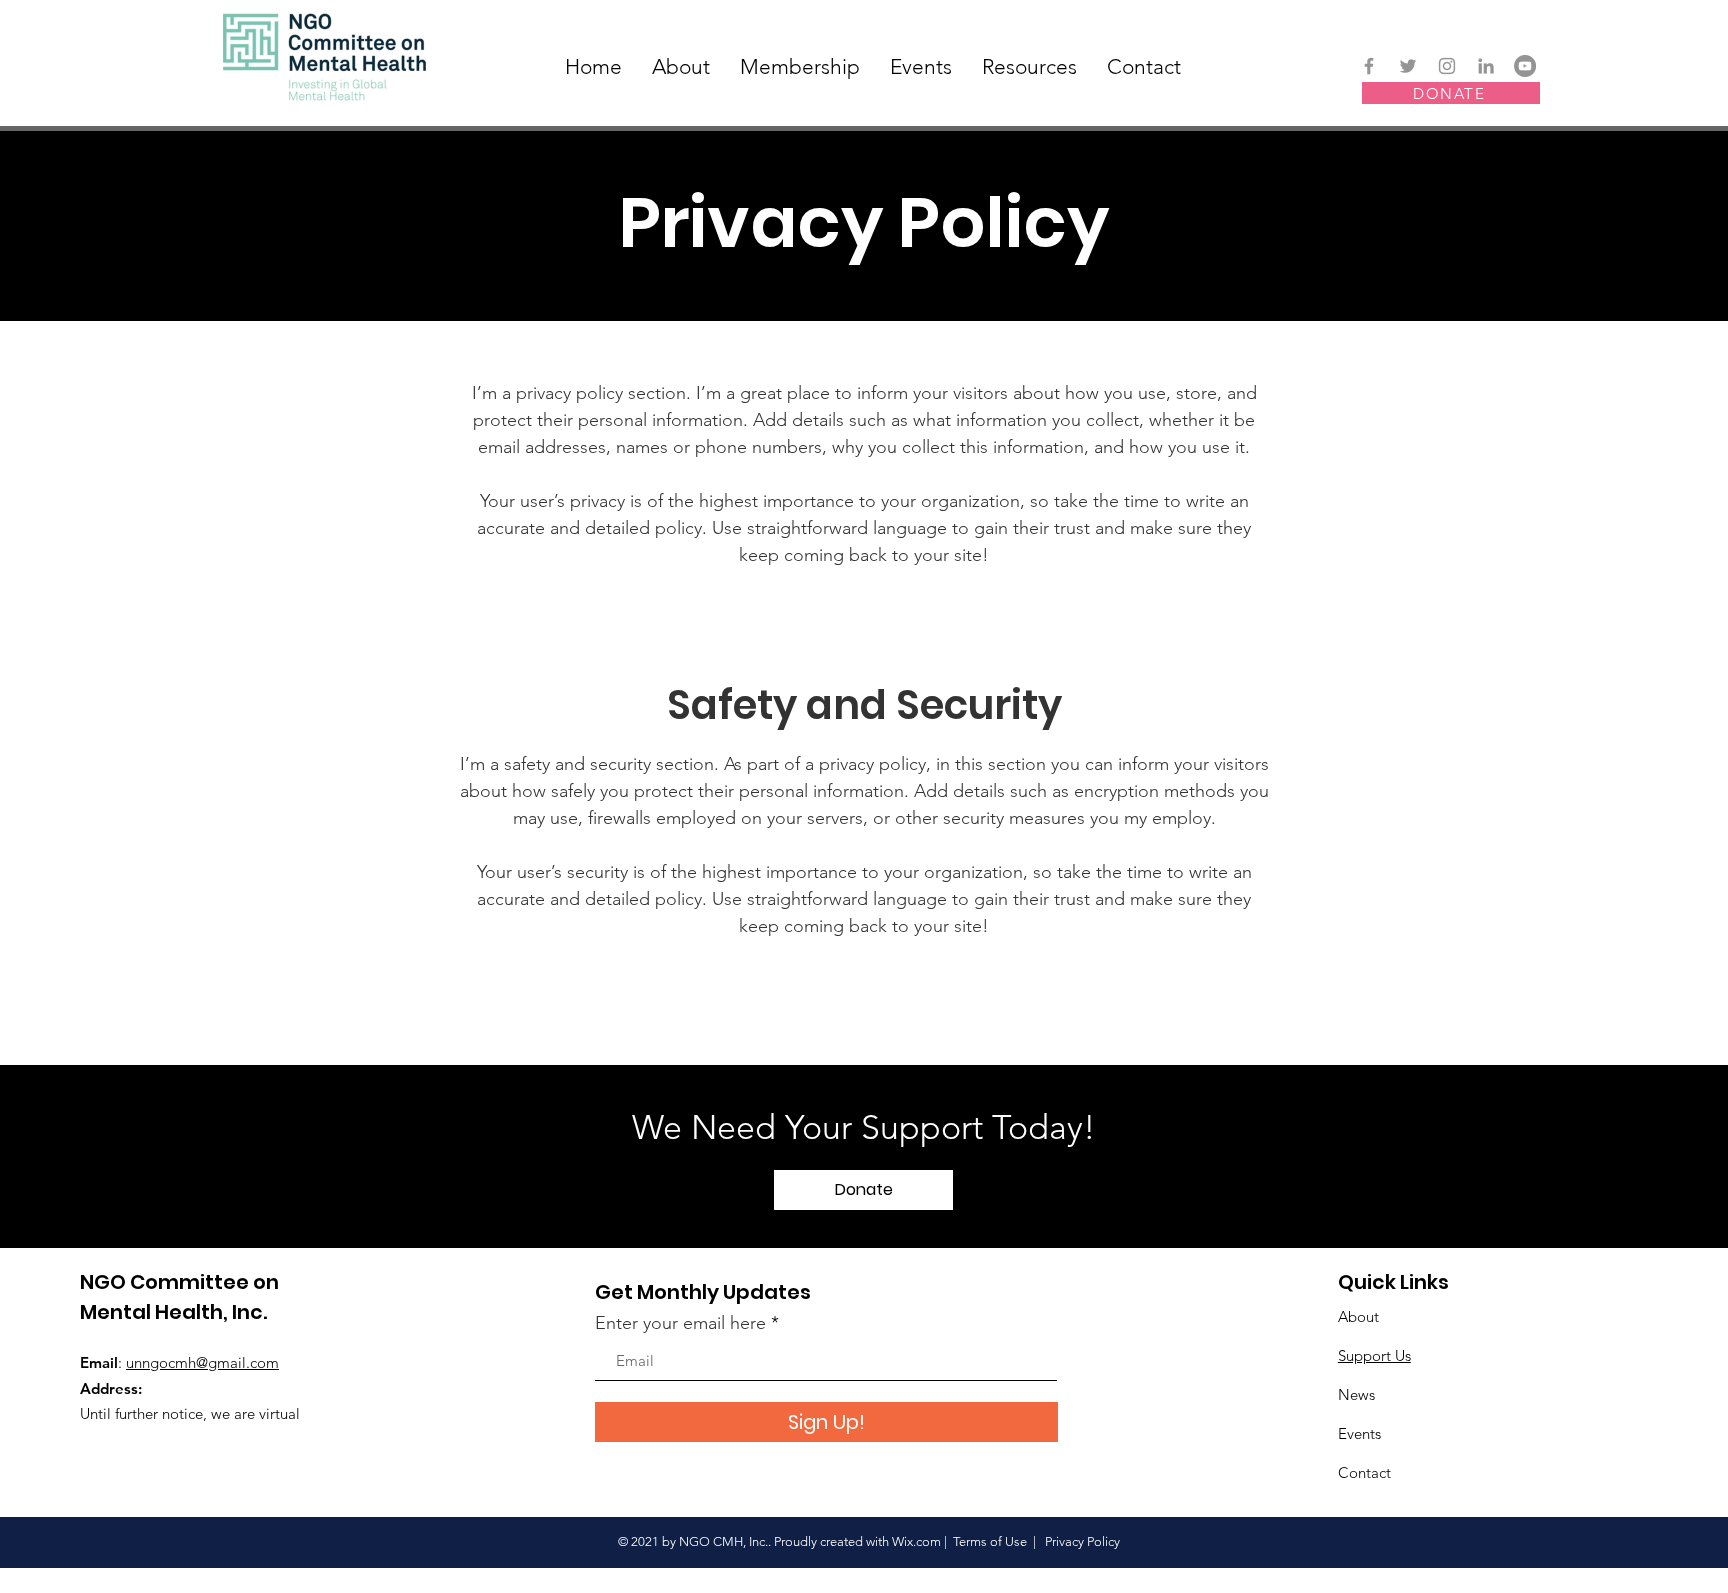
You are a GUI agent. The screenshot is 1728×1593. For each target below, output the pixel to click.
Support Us (1374, 1355)
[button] (863, 1190)
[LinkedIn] (1486, 66)
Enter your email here (680, 1323)
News (1356, 1394)
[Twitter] (1408, 66)
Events (1359, 1433)
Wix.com (916, 1541)
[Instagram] (1447, 66)
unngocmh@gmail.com (202, 1362)
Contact (1364, 1472)
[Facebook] (1369, 66)
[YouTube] (1525, 66)
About (1358, 1316)
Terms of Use (990, 1541)
